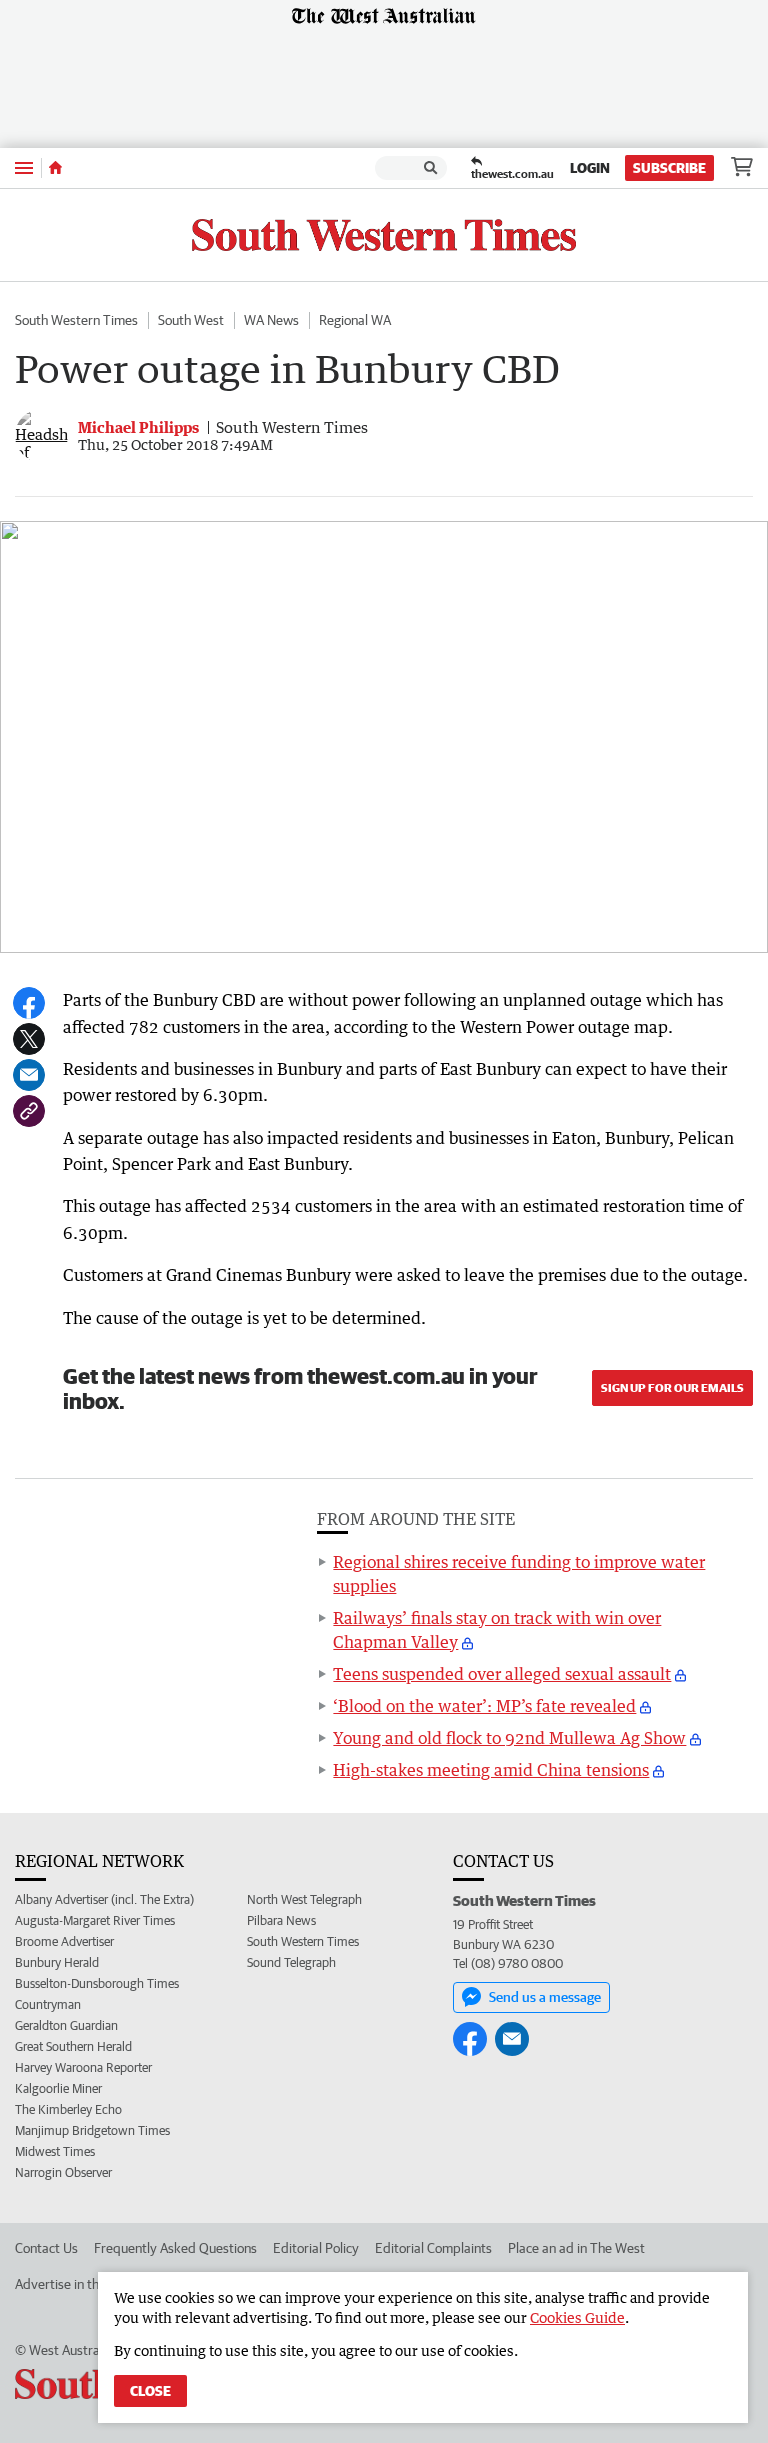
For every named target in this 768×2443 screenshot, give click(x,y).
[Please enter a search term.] (431, 168)
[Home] (55, 168)
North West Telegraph (304, 1899)
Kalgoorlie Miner (58, 2088)
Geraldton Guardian (66, 2025)
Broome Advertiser (64, 1941)
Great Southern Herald (73, 2046)
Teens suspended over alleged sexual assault (502, 1674)
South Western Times (76, 320)
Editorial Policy (316, 2248)
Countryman (48, 2004)
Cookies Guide (577, 2317)
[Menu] (24, 167)
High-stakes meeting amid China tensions (491, 1770)
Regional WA (355, 320)
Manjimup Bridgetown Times (92, 2130)
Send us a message (545, 1997)
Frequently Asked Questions (175, 2248)
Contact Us (46, 2248)
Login (590, 168)
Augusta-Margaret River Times (95, 1920)
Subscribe (669, 168)
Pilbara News (281, 1920)
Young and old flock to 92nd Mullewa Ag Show (509, 1738)
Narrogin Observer (63, 2172)
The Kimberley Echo (68, 2109)
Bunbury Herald (57, 1962)
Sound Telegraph (291, 1962)
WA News (271, 320)
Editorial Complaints (433, 2248)
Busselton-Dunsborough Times (97, 1983)
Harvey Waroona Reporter (83, 2067)
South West (191, 320)
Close (150, 2391)
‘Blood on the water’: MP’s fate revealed (484, 1706)
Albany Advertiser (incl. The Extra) (104, 1899)
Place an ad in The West (576, 2248)
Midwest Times (55, 2151)
